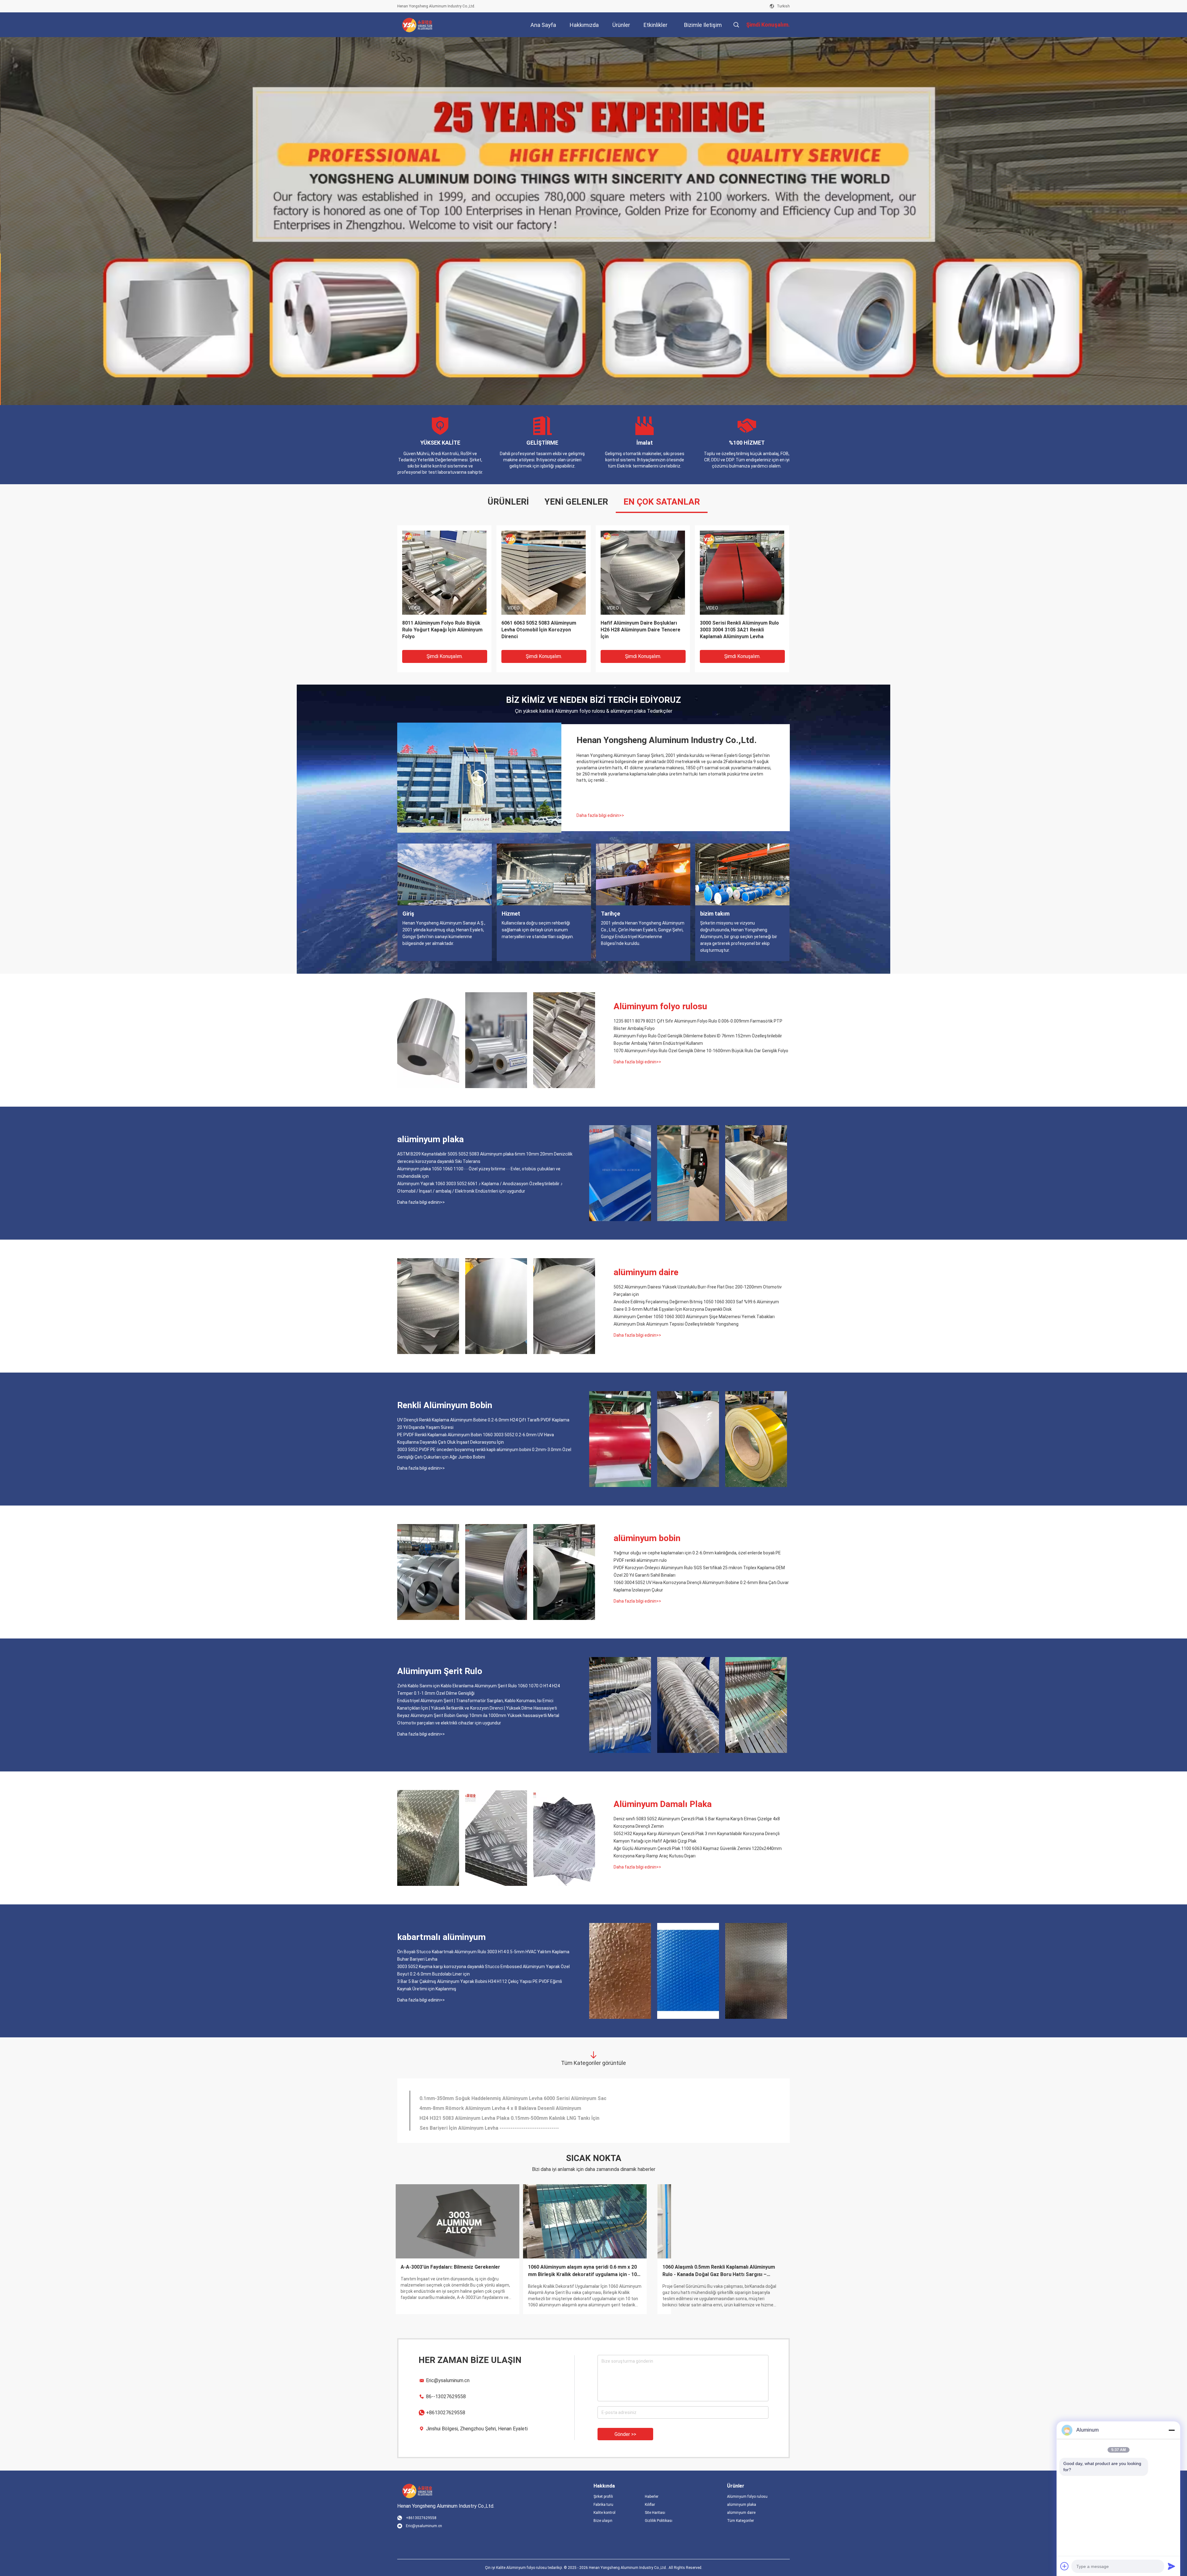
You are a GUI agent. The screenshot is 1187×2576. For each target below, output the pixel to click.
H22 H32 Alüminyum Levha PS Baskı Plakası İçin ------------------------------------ (508, 2115)
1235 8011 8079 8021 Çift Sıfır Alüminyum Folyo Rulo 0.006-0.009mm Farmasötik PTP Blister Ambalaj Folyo (698, 1025)
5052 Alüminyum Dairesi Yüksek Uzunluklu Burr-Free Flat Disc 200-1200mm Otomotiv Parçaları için (698, 1291)
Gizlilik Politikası (659, 2521)
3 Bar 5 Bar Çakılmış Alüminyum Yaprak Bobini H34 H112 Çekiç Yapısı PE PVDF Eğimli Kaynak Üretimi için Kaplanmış (480, 1985)
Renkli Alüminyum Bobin (445, 1405)
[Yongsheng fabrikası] (479, 778)
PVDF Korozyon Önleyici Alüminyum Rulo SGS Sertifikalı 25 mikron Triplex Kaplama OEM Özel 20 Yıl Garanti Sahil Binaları (699, 1571)
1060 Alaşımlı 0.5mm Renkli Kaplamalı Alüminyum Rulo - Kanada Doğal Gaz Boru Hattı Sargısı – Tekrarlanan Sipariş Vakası (593, 2271)
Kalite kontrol (604, 2513)
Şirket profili (603, 2497)
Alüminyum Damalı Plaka (663, 1804)
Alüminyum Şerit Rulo (440, 1671)
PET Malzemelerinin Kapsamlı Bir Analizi (717, 2267)
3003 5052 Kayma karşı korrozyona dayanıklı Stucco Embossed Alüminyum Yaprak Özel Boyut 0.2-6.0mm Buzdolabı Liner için (483, 1970)
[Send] (1172, 2566)
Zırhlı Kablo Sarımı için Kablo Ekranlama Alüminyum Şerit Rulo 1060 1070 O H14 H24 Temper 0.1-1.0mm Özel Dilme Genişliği (479, 1690)
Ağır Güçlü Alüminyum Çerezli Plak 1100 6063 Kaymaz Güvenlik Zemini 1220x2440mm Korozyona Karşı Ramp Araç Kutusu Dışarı (698, 1852)
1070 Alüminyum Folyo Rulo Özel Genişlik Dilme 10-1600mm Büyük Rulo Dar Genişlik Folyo (701, 1051)
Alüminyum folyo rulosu (660, 1006)
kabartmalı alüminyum (441, 1937)
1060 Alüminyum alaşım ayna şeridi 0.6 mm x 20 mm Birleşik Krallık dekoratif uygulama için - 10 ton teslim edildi (457, 2271)
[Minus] (1172, 2430)
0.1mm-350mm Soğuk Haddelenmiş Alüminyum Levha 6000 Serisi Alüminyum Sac (513, 2125)
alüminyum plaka (430, 1139)
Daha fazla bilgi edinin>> (600, 815)
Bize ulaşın (603, 2521)
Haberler (652, 2497)
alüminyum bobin (647, 1538)
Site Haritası (655, 2513)
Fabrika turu (603, 2505)
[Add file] (1065, 2566)
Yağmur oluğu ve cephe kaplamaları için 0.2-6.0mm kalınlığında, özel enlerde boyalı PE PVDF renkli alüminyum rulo (697, 1557)
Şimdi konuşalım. (445, 656)
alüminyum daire (646, 1272)
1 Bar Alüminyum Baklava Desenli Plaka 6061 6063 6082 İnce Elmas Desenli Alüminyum (519, 2106)
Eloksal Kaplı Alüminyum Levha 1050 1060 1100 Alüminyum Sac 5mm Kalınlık (507, 2096)
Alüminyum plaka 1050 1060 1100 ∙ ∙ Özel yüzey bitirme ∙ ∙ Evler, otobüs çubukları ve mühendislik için (479, 1173)
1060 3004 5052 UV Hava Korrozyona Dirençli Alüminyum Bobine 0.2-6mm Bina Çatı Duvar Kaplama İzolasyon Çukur (701, 1586)
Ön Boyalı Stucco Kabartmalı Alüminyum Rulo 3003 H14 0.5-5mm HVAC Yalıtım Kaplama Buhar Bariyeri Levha (542, 630)
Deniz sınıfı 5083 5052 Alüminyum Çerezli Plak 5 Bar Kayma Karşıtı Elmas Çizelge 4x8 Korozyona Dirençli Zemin (697, 1822)
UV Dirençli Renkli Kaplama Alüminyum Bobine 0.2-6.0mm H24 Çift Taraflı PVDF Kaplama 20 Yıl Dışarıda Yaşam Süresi (483, 1424)
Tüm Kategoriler (740, 2521)
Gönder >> (625, 2434)
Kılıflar (650, 2505)
